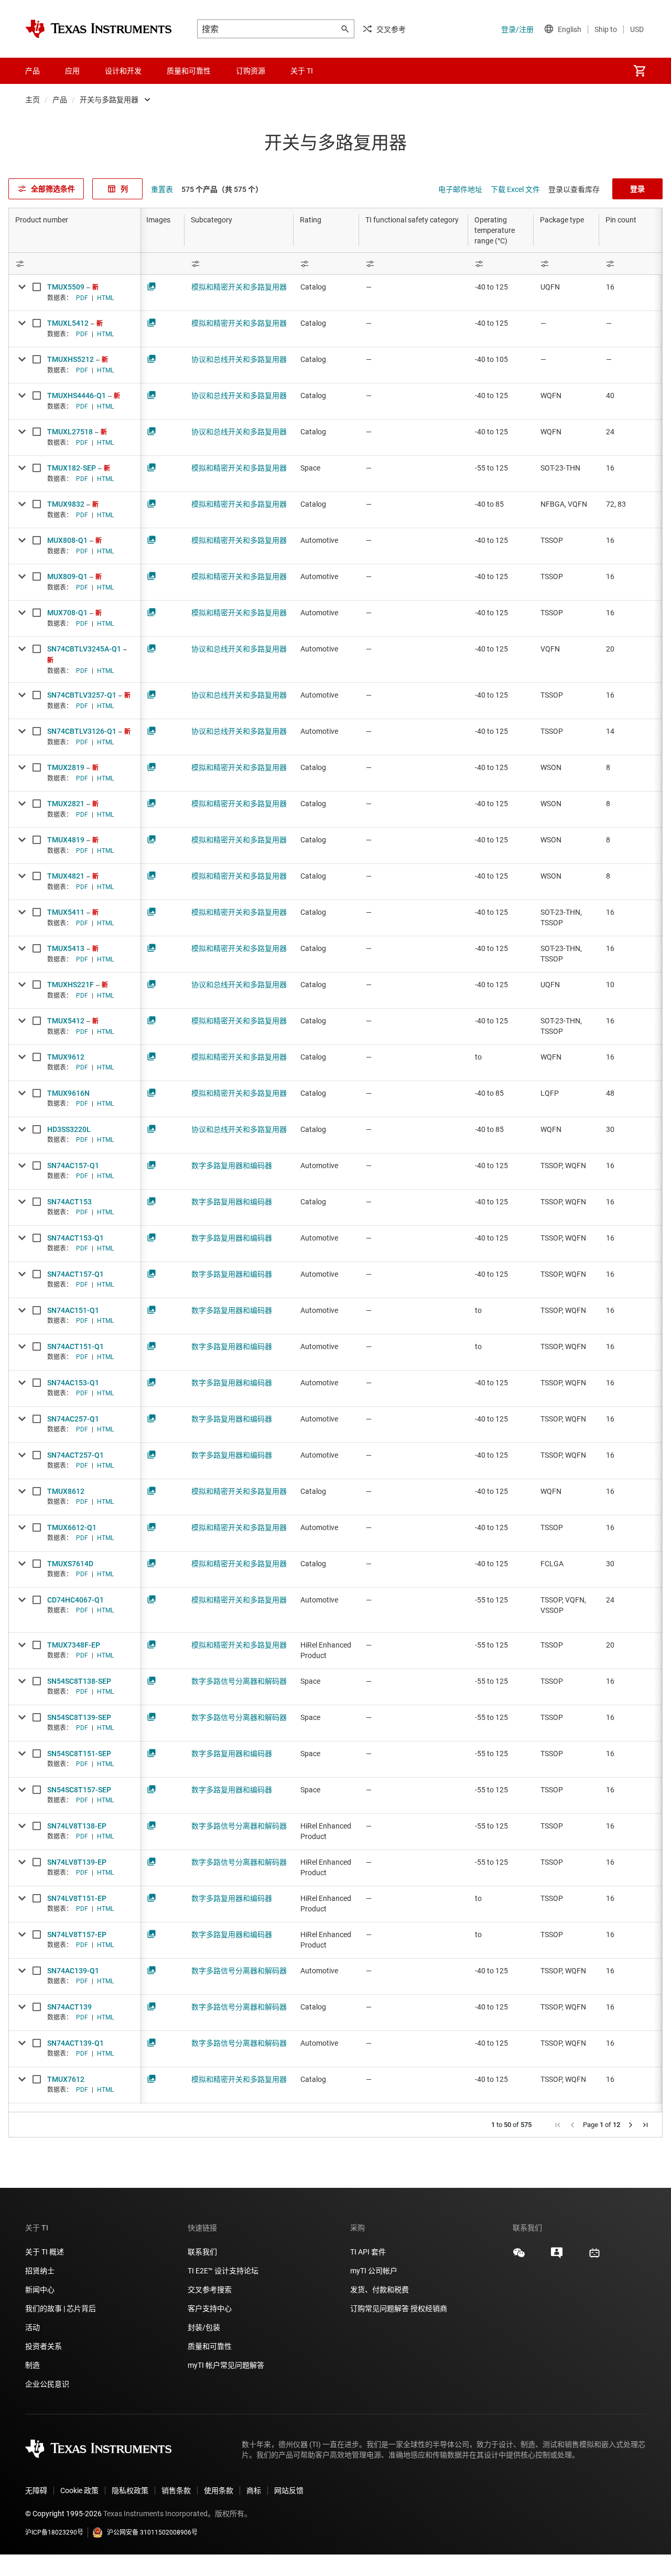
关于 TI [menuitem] (302, 71)
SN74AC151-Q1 (73, 1310)
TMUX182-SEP (72, 468)
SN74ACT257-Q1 (75, 1455)
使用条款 (219, 2491)
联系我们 (202, 2252)
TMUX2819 (66, 767)
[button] (558, 2125)
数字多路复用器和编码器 (232, 1166)
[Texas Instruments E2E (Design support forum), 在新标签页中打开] (557, 2257)
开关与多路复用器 (109, 100)
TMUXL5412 (68, 323)
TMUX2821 (66, 804)
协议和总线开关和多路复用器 (239, 359)
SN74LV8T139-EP (77, 1862)
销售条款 (176, 2491)
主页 (33, 100)
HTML (105, 298)
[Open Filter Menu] (74, 264)
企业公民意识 (47, 2384)
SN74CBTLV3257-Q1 (82, 695)
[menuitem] (640, 71)
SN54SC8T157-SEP (79, 1790)
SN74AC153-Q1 (73, 1383)
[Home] (99, 29)
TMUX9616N (68, 1093)
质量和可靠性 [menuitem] (189, 71)
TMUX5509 (66, 287)
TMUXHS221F (71, 985)
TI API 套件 (368, 2252)
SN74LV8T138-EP (77, 1826)
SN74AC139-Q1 (73, 1971)
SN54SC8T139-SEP (79, 1717)
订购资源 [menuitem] (251, 71)
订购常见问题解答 (380, 2308)
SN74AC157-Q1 (73, 1166)
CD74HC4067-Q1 (75, 1600)
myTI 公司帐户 (374, 2271)
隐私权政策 (130, 2491)
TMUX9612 (66, 1057)
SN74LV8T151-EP (77, 1898)
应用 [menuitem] (72, 71)
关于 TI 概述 (45, 2252)
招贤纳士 (40, 2271)
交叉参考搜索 (210, 2290)
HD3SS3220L (69, 1129)
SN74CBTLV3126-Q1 (82, 731)
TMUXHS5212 (71, 359)
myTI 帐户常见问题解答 (226, 2365)
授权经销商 (429, 2308)
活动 (33, 2327)
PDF (82, 298)
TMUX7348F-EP (74, 1645)
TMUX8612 (66, 1491)
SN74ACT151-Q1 (75, 1346)
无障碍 (36, 2491)
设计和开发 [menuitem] (123, 71)
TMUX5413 (66, 948)
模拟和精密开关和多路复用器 (239, 287)
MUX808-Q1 (67, 540)
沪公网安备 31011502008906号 (152, 2532)
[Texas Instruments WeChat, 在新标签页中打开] (519, 2257)
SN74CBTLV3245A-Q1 (84, 649)
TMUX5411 (66, 912)
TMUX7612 (66, 2079)
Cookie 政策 (79, 2491)
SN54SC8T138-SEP (79, 1681)
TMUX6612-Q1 (72, 1527)
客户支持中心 (210, 2308)
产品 (60, 100)
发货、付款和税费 (380, 2290)
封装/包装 (204, 2327)
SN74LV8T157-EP (77, 1934)
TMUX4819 (66, 840)
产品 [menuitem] (33, 71)
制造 (33, 2365)
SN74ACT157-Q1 (75, 1274)
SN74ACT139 (69, 2007)
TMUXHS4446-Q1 (77, 396)
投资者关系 (44, 2346)
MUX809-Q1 (67, 576)
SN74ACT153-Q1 (75, 1238)
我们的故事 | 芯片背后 (61, 2308)
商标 (254, 2491)
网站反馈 (289, 2491)
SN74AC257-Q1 (73, 1419)
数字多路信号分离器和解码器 (239, 1681)
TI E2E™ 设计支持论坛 (223, 2271)
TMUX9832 (66, 504)
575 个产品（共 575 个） (222, 189)
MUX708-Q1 (67, 613)
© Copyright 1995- (63, 2514)
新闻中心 (40, 2290)
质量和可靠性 (210, 2346)
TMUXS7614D (70, 1564)
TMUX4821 (66, 876)
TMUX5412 (66, 1021)
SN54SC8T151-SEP (79, 1754)
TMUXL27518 (70, 432)
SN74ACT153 (69, 1202)
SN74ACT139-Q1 (75, 2043)
